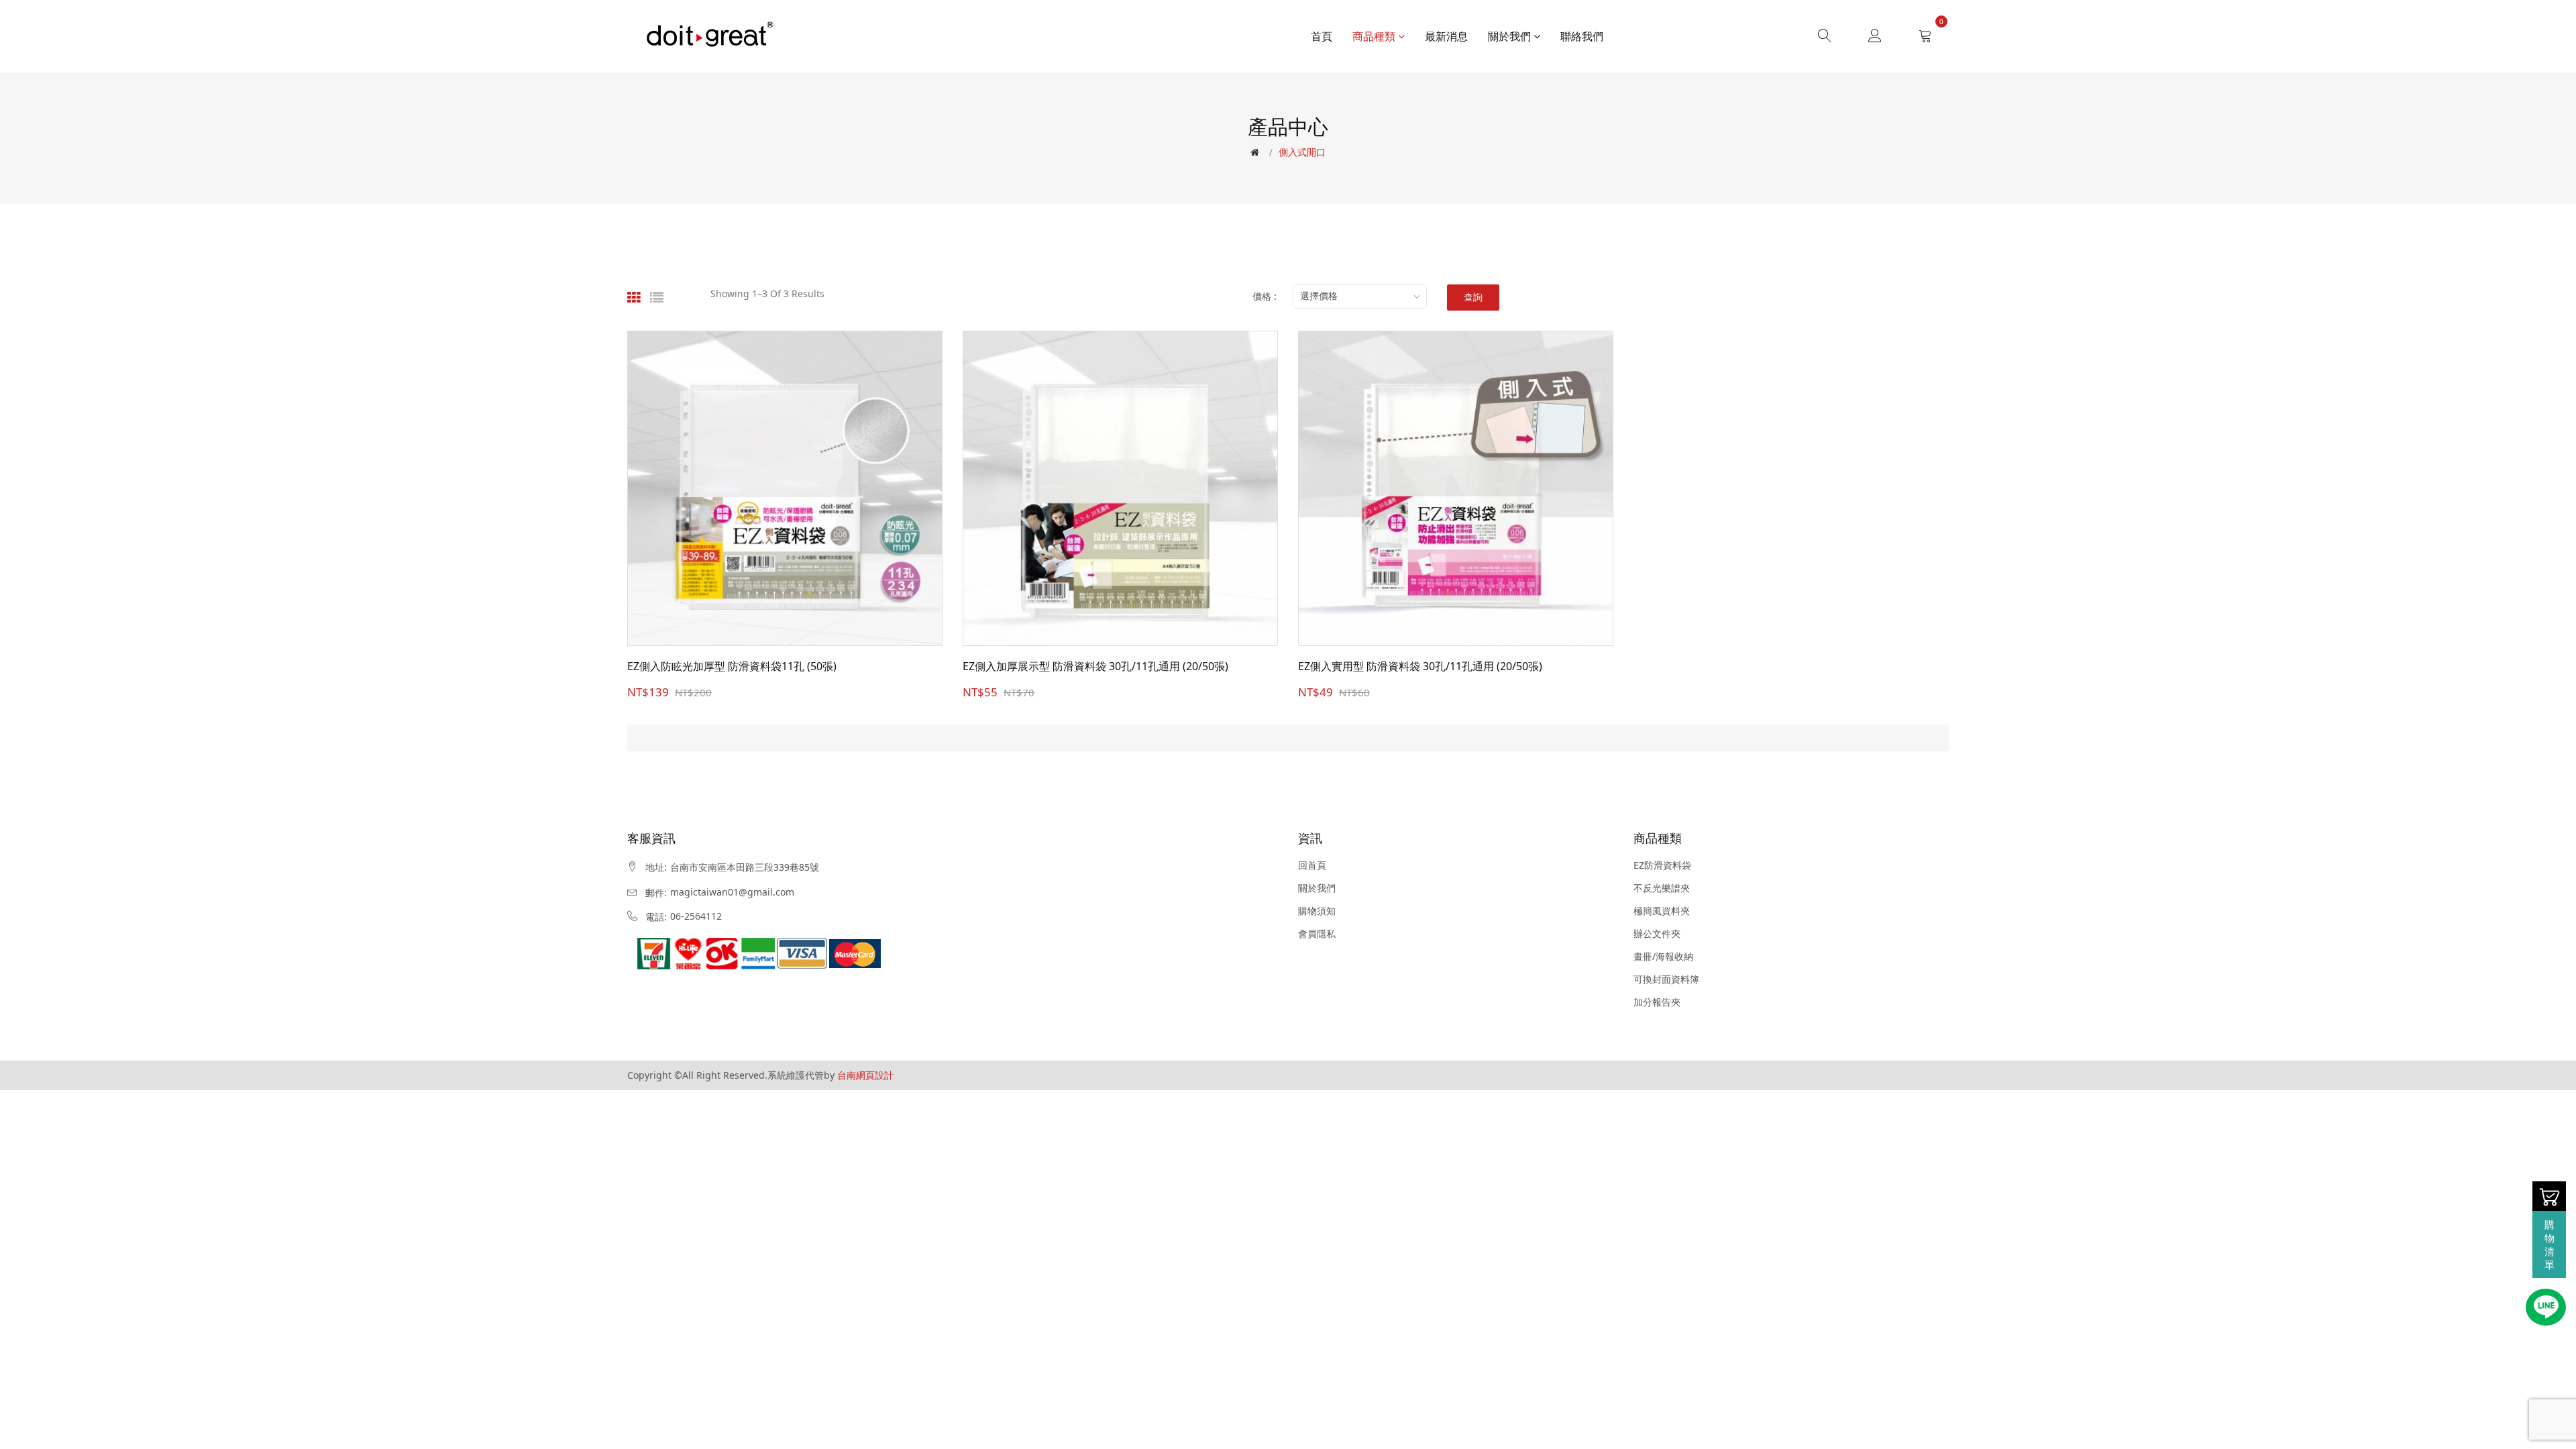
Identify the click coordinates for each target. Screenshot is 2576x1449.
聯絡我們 (1582, 36)
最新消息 (1446, 36)
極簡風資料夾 (1662, 911)
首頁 (1322, 36)
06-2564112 (696, 916)
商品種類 (1375, 36)
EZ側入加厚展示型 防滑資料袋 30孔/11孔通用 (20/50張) (1095, 666)
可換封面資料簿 (1666, 979)
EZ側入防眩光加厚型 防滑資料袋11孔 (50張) (732, 666)
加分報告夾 (1657, 1002)
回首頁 (1312, 865)
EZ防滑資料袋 (1662, 865)
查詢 (1473, 298)
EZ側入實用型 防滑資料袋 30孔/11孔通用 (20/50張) (1420, 666)
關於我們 (1511, 36)
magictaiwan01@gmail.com (732, 892)
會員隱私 (1317, 934)
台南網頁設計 (865, 1075)
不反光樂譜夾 (1662, 888)
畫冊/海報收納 (1663, 957)
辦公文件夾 (1657, 934)
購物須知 (1317, 911)
